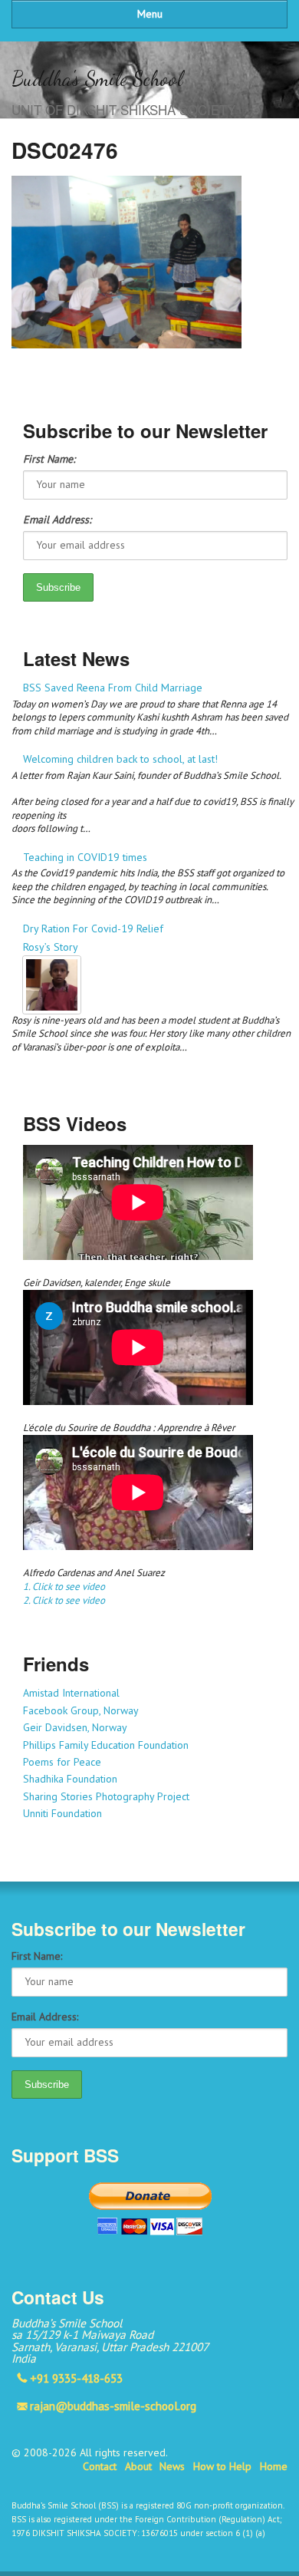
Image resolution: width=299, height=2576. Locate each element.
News (172, 2466)
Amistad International (71, 1693)
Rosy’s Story (51, 947)
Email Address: (57, 519)
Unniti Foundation (62, 1813)
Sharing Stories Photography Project (106, 1796)
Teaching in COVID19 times (85, 857)
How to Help (222, 2466)
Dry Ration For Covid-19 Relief (93, 928)
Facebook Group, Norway (81, 1710)
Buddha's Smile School (97, 79)
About (138, 2466)
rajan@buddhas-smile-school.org (113, 2406)
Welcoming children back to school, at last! (120, 759)
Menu (150, 14)
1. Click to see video (64, 1586)
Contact (100, 2466)
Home (274, 2466)
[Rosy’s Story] (155, 985)
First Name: (49, 459)
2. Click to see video (64, 1600)
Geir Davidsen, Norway (75, 1727)
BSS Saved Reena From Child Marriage (113, 688)
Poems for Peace (62, 1762)
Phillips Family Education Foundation (106, 1745)
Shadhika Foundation (70, 1779)
